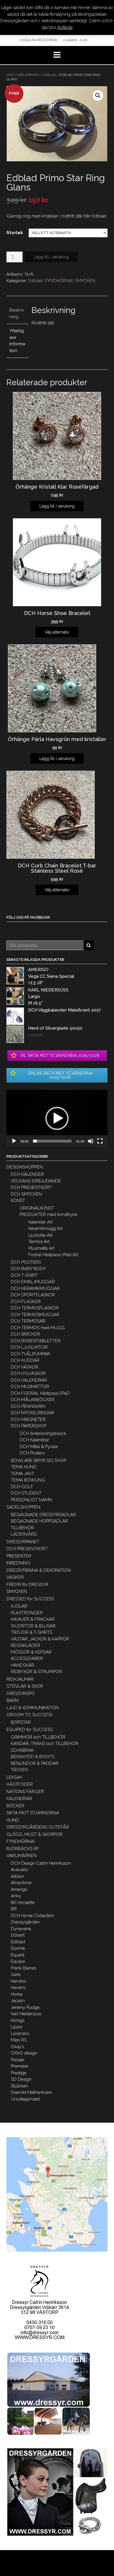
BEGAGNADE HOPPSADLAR (39, 1521)
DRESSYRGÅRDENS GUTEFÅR (38, 1827)
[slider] (52, 1141)
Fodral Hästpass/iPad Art (53, 1255)
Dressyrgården (25, 1922)
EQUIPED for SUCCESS (30, 1730)
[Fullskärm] (100, 1141)
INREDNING (18, 1563)
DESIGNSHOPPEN (25, 1167)
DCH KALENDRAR (29, 1380)
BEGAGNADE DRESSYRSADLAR (43, 1515)
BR (14, 1909)
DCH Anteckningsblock (43, 1433)
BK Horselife (23, 1903)
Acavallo (19, 1870)
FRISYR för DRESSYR (27, 1585)
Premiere (19, 2066)
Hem (10, 75)
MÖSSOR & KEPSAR (31, 1652)
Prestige (19, 2073)
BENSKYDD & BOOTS (33, 1757)
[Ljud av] (91, 1141)
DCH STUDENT (26, 1493)
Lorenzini (20, 2034)
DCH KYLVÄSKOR (28, 1373)
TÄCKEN (19, 1770)
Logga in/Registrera (38, 40)
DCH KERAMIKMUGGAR (35, 1288)
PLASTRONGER (27, 1613)
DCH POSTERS (26, 1262)
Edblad (49, 75)
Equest (18, 1955)
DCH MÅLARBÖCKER (33, 1400)
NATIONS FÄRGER (25, 1792)
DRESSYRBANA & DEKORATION (39, 1570)
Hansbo (19, 1981)
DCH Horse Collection (32, 1916)
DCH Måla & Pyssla (39, 1447)
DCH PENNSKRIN (28, 1406)
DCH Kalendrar (34, 1440)
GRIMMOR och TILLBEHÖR (38, 1737)
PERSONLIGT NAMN (31, 1500)
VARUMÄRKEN (28, 75)
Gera (16, 1974)
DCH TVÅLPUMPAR (30, 1354)
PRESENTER (19, 1556)
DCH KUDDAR (25, 1360)
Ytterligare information (17, 341)
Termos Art (39, 1242)
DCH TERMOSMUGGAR (35, 1315)
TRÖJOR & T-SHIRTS (32, 1632)
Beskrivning (17, 313)
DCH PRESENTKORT (31, 1187)
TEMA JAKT (23, 1474)
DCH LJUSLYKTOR (29, 1347)
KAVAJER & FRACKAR (33, 1619)
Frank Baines (24, 1968)
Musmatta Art (41, 1248)
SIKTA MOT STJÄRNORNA (33, 1813)
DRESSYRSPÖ (21, 1693)
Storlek (15, 233)
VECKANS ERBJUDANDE (36, 1181)
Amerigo (19, 1889)
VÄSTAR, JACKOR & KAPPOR (40, 1639)
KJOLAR (19, 1606)
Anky (16, 1896)
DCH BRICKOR (25, 1334)
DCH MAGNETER (28, 1419)
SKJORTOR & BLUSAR (33, 1626)
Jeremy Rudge (25, 2007)
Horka (17, 1994)
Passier (18, 2060)
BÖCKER (15, 1806)
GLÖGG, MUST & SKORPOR (34, 1834)
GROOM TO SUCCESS (29, 1715)
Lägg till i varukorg (51, 257)
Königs (18, 2020)
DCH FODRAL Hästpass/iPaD (40, 1393)
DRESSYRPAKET (23, 1542)
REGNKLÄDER (25, 1645)
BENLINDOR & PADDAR (35, 1763)
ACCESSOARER (27, 1659)
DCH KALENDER (27, 1174)
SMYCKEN (85, 281)
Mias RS (19, 2040)
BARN (12, 1700)
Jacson (18, 2001)
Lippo (17, 2027)
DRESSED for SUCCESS (30, 1599)
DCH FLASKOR (26, 1302)
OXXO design (24, 2053)
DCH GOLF (22, 1487)
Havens (18, 1988)
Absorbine (21, 1883)
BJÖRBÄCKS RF (23, 1849)
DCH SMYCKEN (26, 1194)
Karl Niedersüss (26, 2014)
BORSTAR (21, 1722)
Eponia (18, 1948)
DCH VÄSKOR (25, 1367)
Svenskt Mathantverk (31, 2092)
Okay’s (17, 2047)
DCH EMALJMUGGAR (33, 1282)
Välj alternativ (57, 632)
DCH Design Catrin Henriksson (41, 1863)
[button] (57, 1118)
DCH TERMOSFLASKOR (35, 1308)
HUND (13, 1820)
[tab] (18, 314)
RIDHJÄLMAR (20, 1679)
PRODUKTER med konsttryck (49, 1214)
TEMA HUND (24, 1467)
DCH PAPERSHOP (29, 1426)
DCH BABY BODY (28, 1269)
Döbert (18, 1935)
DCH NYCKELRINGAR (32, 1413)
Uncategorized (25, 2099)
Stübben (19, 2086)
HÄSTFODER (20, 1784)
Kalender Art (40, 1222)
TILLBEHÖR (22, 1528)
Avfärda (65, 27)
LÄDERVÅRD (24, 1534)
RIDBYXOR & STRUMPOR (36, 1672)
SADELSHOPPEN (23, 1507)
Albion (17, 1876)
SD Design (21, 2079)
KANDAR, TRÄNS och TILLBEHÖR (45, 1744)
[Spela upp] (14, 1141)
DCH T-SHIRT (24, 1275)
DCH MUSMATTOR (30, 1387)
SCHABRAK (22, 1750)
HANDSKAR (23, 1665)
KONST (18, 1201)
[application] (57, 1118)
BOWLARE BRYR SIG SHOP (39, 1461)
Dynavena (21, 1929)
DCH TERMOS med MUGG (38, 1328)
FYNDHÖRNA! (59, 281)
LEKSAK (14, 1777)
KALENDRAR (19, 1799)
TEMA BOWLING (28, 1480)
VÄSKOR (15, 1577)
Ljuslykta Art (40, 1235)
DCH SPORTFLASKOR (33, 1295)
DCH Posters (32, 1453)
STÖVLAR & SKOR (25, 1686)
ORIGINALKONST (37, 1208)
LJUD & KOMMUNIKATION (33, 1708)
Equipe (18, 1961)
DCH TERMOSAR (28, 1321)
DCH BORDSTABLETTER (36, 1341)
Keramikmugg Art (45, 1228)
